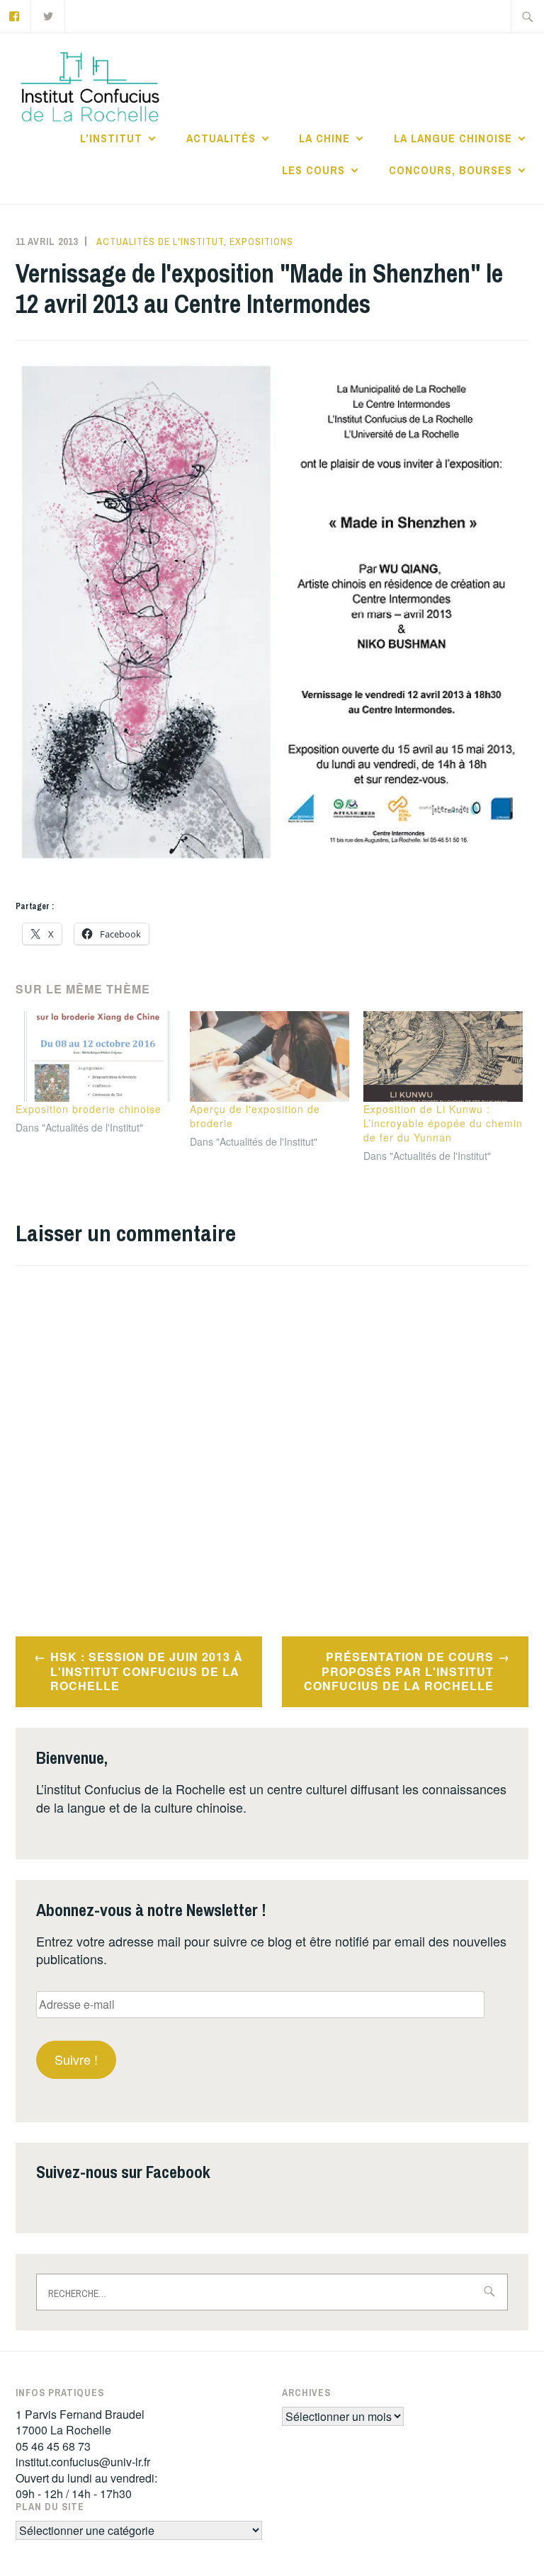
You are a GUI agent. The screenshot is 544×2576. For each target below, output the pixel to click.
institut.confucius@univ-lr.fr (83, 2462)
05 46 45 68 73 (53, 2446)
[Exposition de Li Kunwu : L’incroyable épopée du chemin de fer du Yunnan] (443, 1057)
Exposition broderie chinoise (89, 1109)
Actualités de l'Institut (160, 241)
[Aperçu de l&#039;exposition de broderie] (270, 1057)
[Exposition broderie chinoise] (95, 1057)
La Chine (324, 138)
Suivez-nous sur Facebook (123, 2172)
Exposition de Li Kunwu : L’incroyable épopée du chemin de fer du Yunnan (443, 1123)
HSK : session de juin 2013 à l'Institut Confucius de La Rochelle (147, 1671)
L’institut (111, 138)
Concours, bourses (450, 170)
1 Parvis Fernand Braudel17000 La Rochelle (80, 2422)
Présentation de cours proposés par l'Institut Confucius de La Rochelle (399, 1671)
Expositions (261, 241)
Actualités (221, 138)
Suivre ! (76, 2059)
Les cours (313, 170)
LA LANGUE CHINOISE (453, 138)
